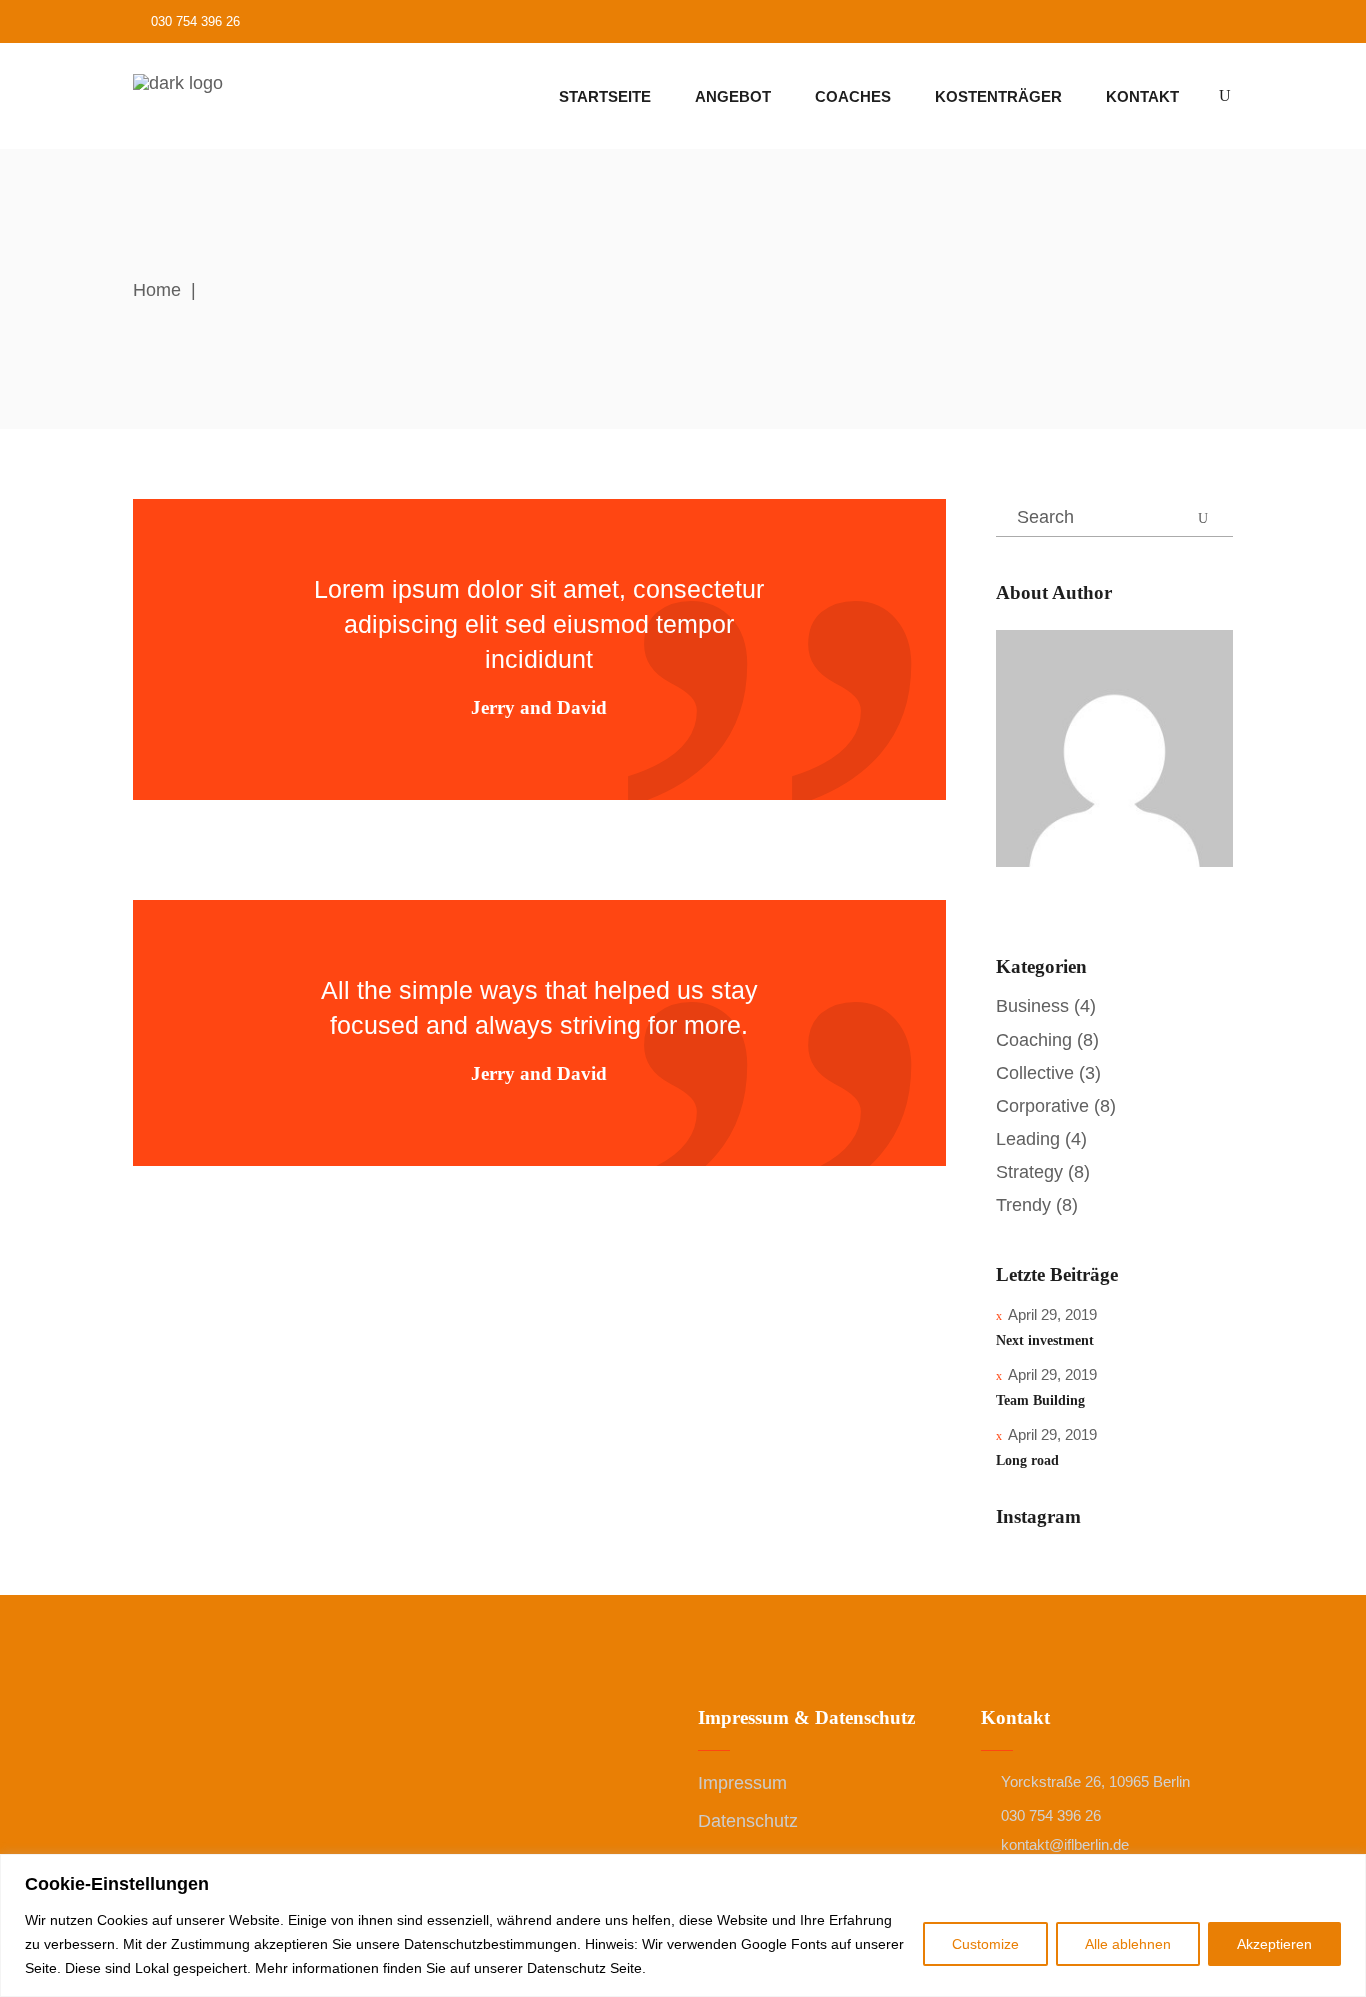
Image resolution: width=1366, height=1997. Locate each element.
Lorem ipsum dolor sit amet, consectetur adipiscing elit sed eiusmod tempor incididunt (539, 624)
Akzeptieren (1274, 1944)
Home (157, 290)
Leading (1028, 1139)
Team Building (1040, 1400)
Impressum (742, 1783)
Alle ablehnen (1128, 1944)
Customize (985, 1944)
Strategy (1029, 1172)
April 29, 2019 (1052, 1314)
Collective (1035, 1073)
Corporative (1042, 1106)
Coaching (1034, 1040)
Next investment (1045, 1340)
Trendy (1023, 1205)
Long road (1027, 1460)
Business (1032, 1006)
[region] (683, 1925)
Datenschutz (748, 1821)
